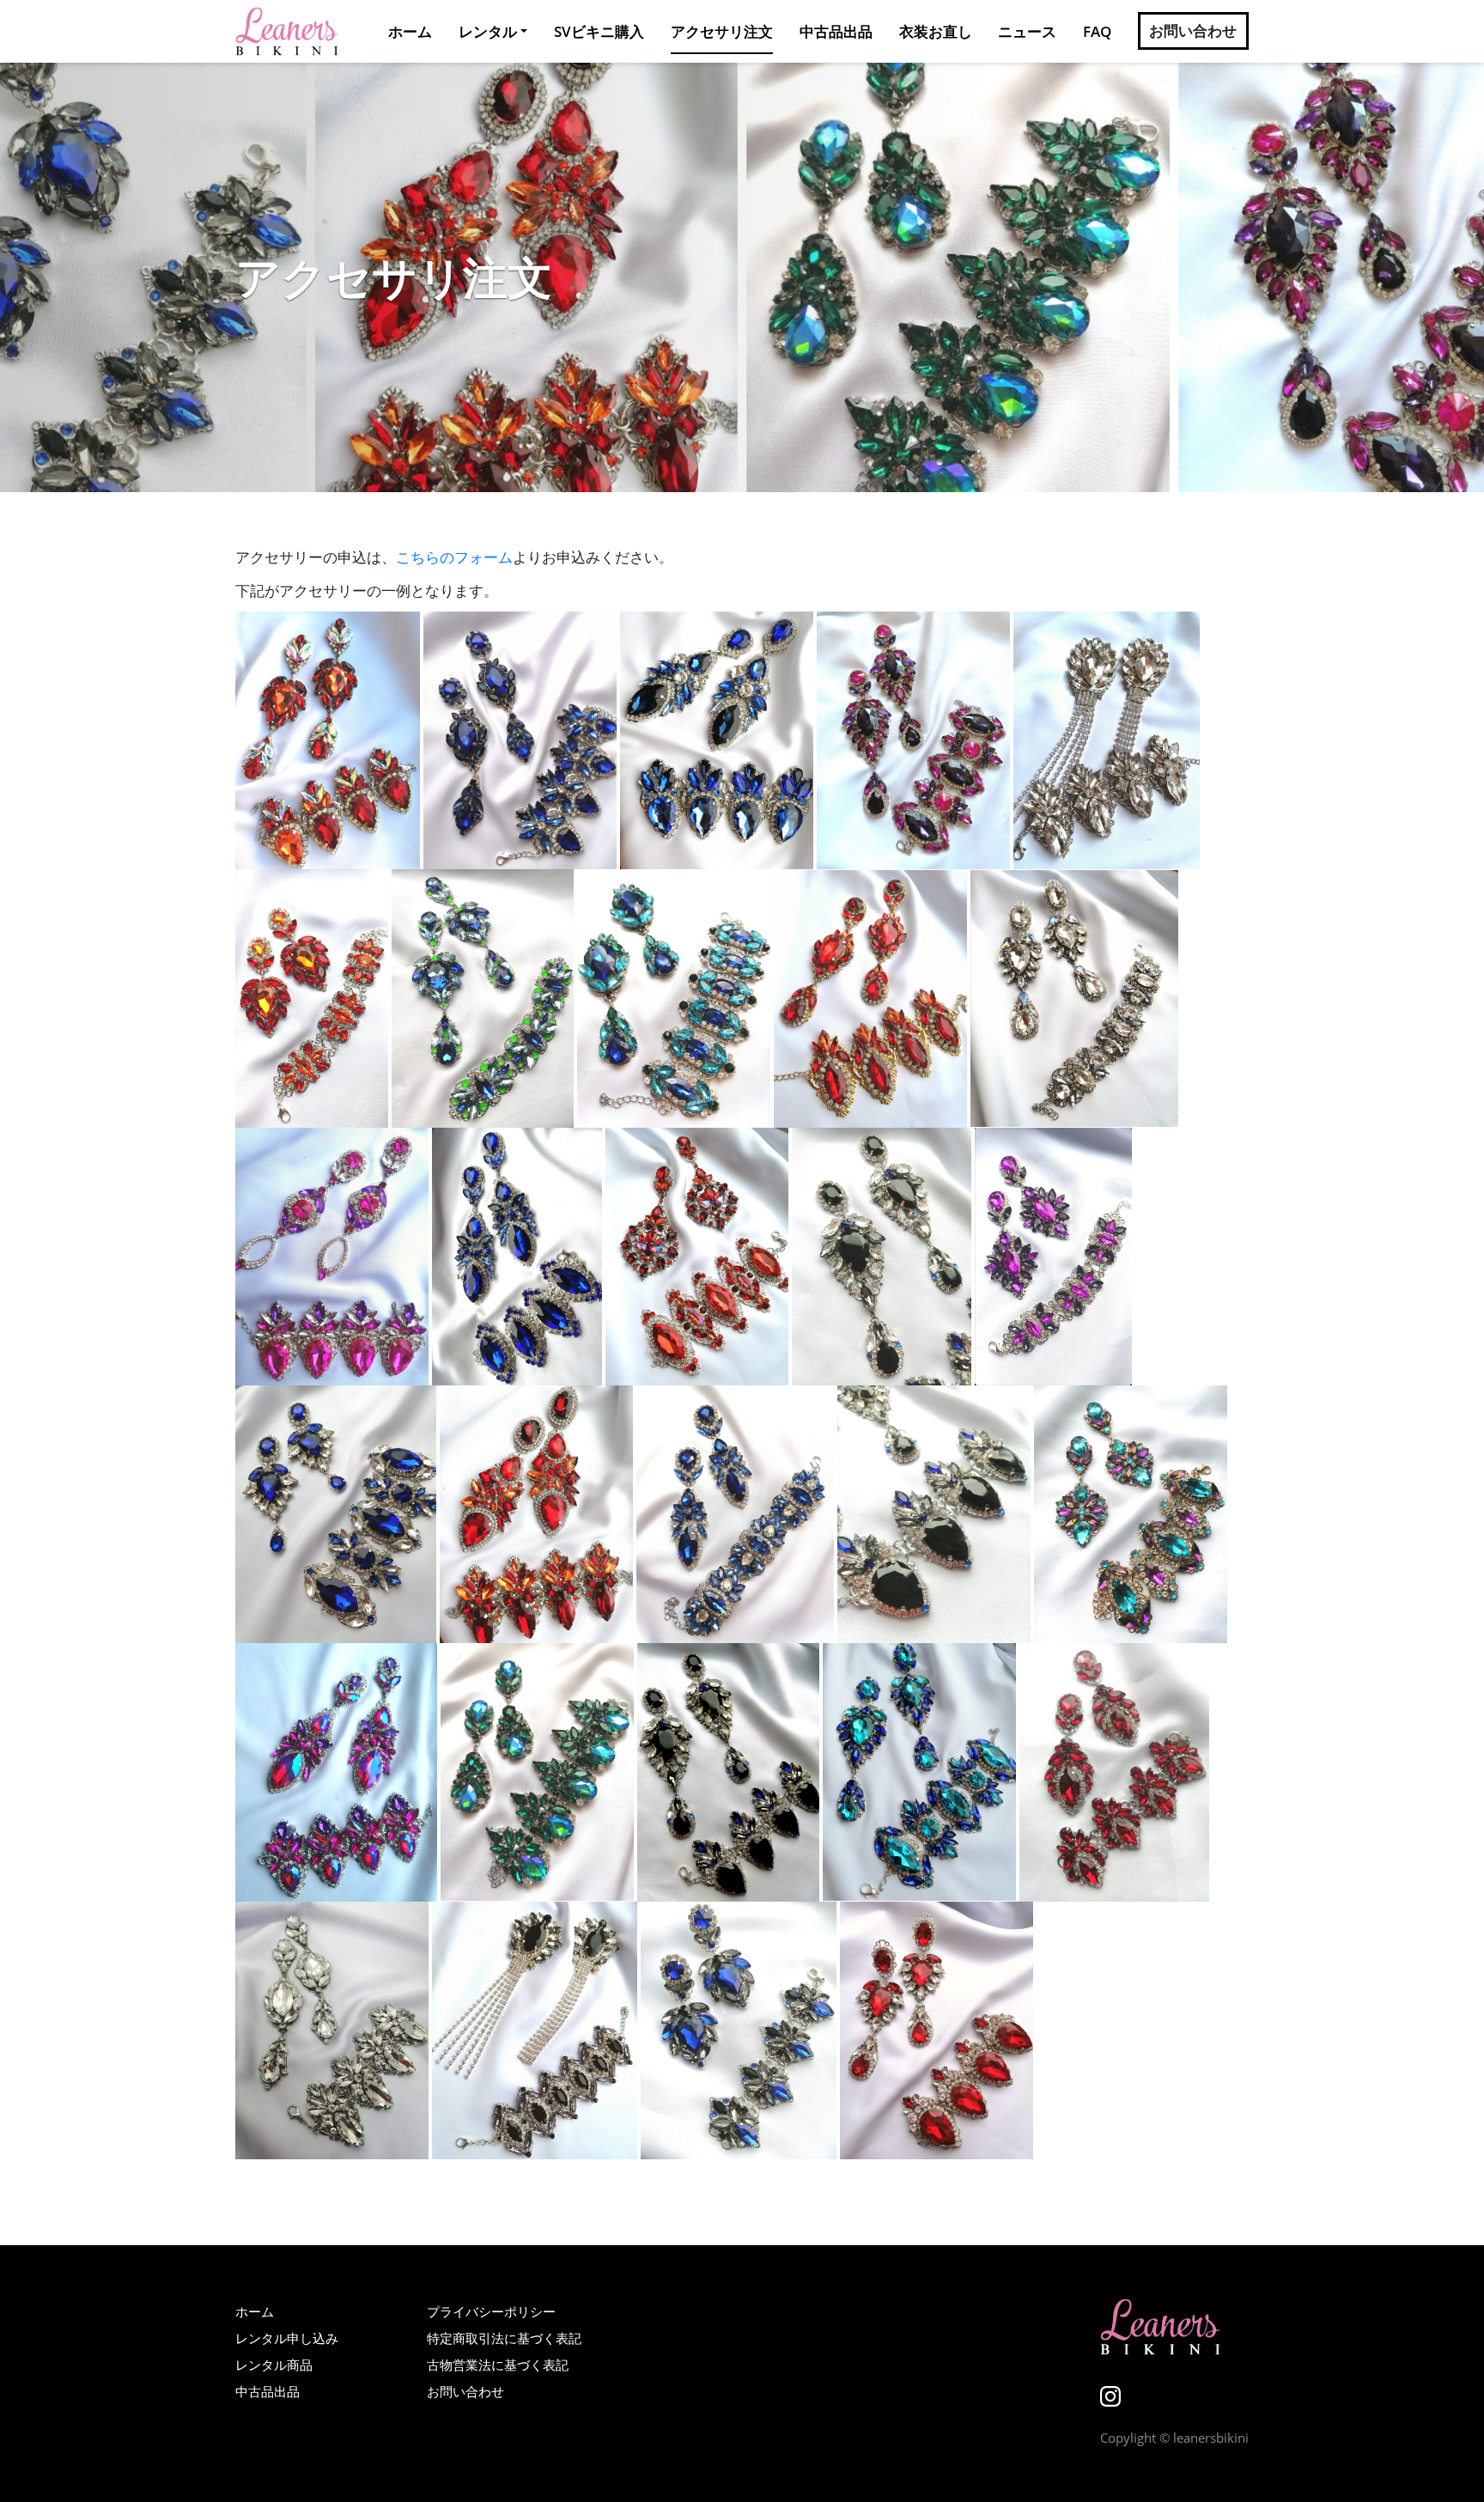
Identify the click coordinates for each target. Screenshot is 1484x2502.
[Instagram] (1110, 2395)
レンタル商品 (274, 2365)
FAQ (1097, 31)
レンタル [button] (488, 31)
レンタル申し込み (287, 2338)
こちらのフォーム (454, 557)
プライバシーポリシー (491, 2311)
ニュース (1027, 31)
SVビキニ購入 (599, 31)
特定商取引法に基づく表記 (504, 2338)
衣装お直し (936, 31)
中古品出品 (836, 31)
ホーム (410, 31)
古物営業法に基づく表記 (498, 2365)
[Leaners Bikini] (287, 31)
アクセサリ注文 (722, 31)
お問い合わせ (1194, 31)
